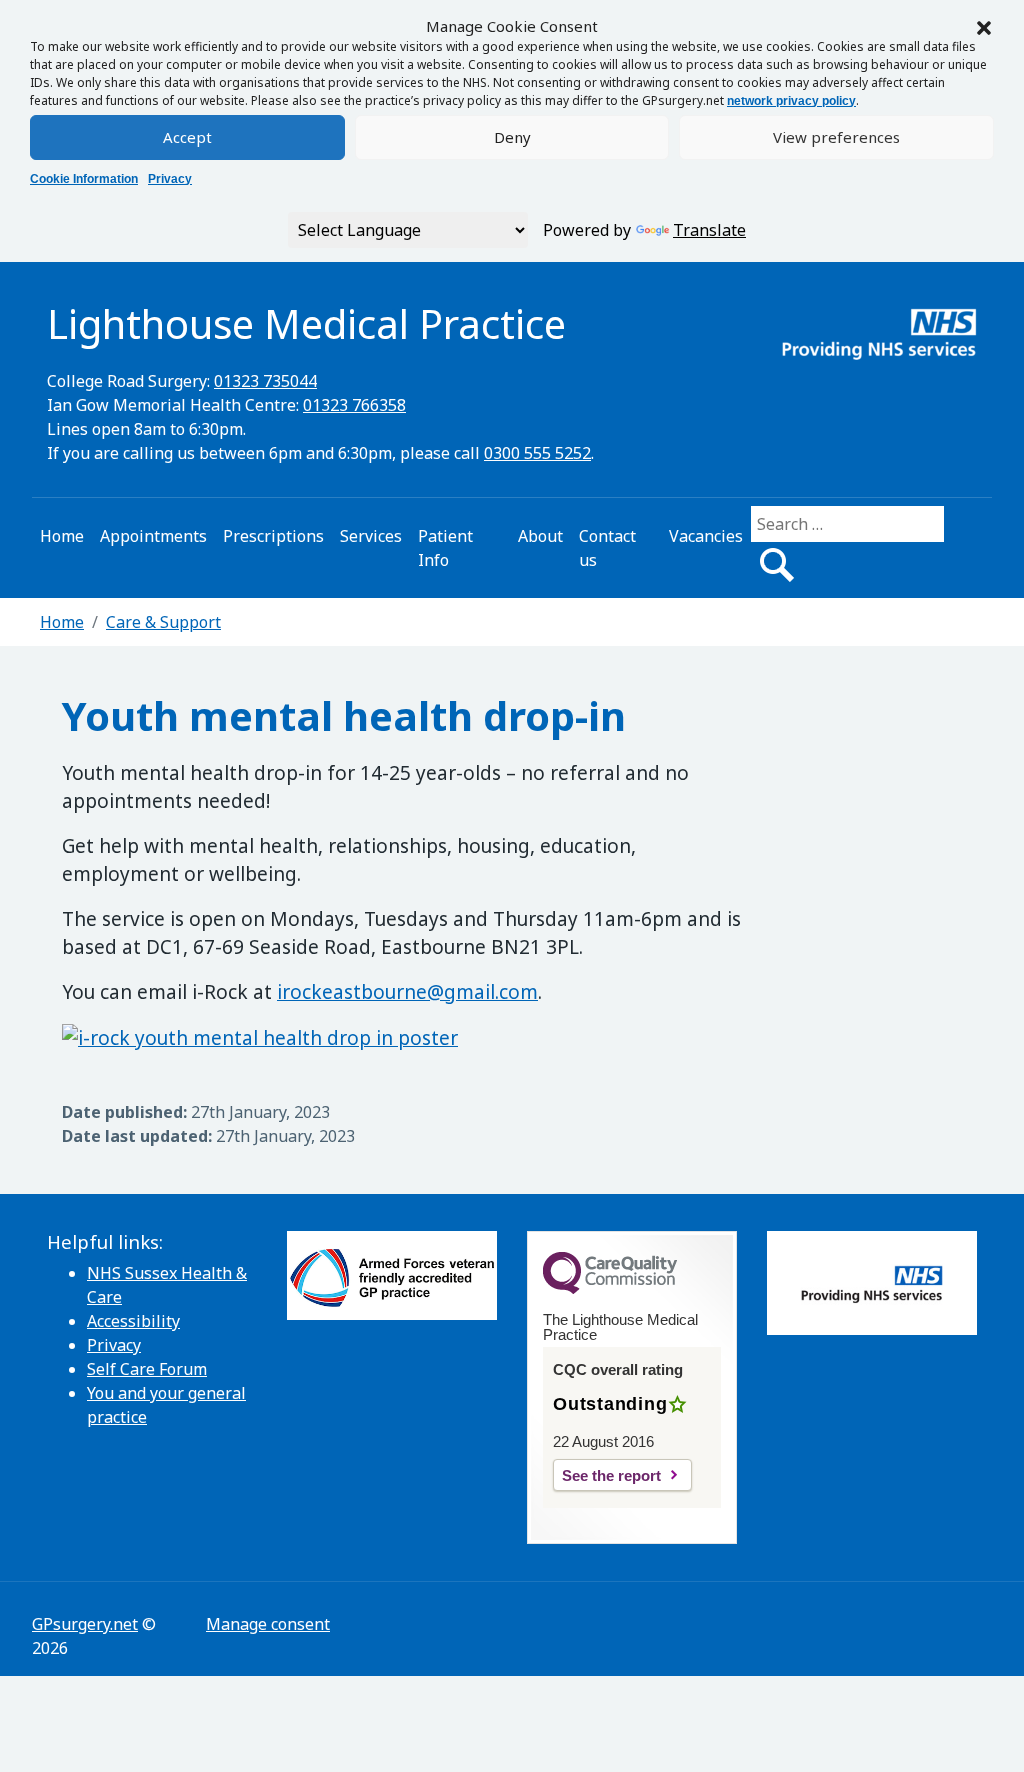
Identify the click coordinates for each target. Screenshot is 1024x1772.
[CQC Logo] (610, 1289)
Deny (512, 137)
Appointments (153, 536)
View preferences (836, 137)
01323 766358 (354, 405)
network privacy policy (791, 101)
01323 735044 (265, 381)
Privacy (170, 179)
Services (371, 536)
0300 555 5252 (537, 453)
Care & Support (163, 622)
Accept (187, 137)
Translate (709, 230)
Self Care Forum (147, 1369)
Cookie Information (84, 179)
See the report (611, 1475)
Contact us (607, 548)
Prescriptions (273, 536)
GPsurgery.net (85, 1624)
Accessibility (133, 1321)
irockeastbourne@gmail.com (407, 992)
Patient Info (445, 548)
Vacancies (706, 536)
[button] (984, 26)
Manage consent (268, 1624)
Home (62, 536)
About (540, 536)
